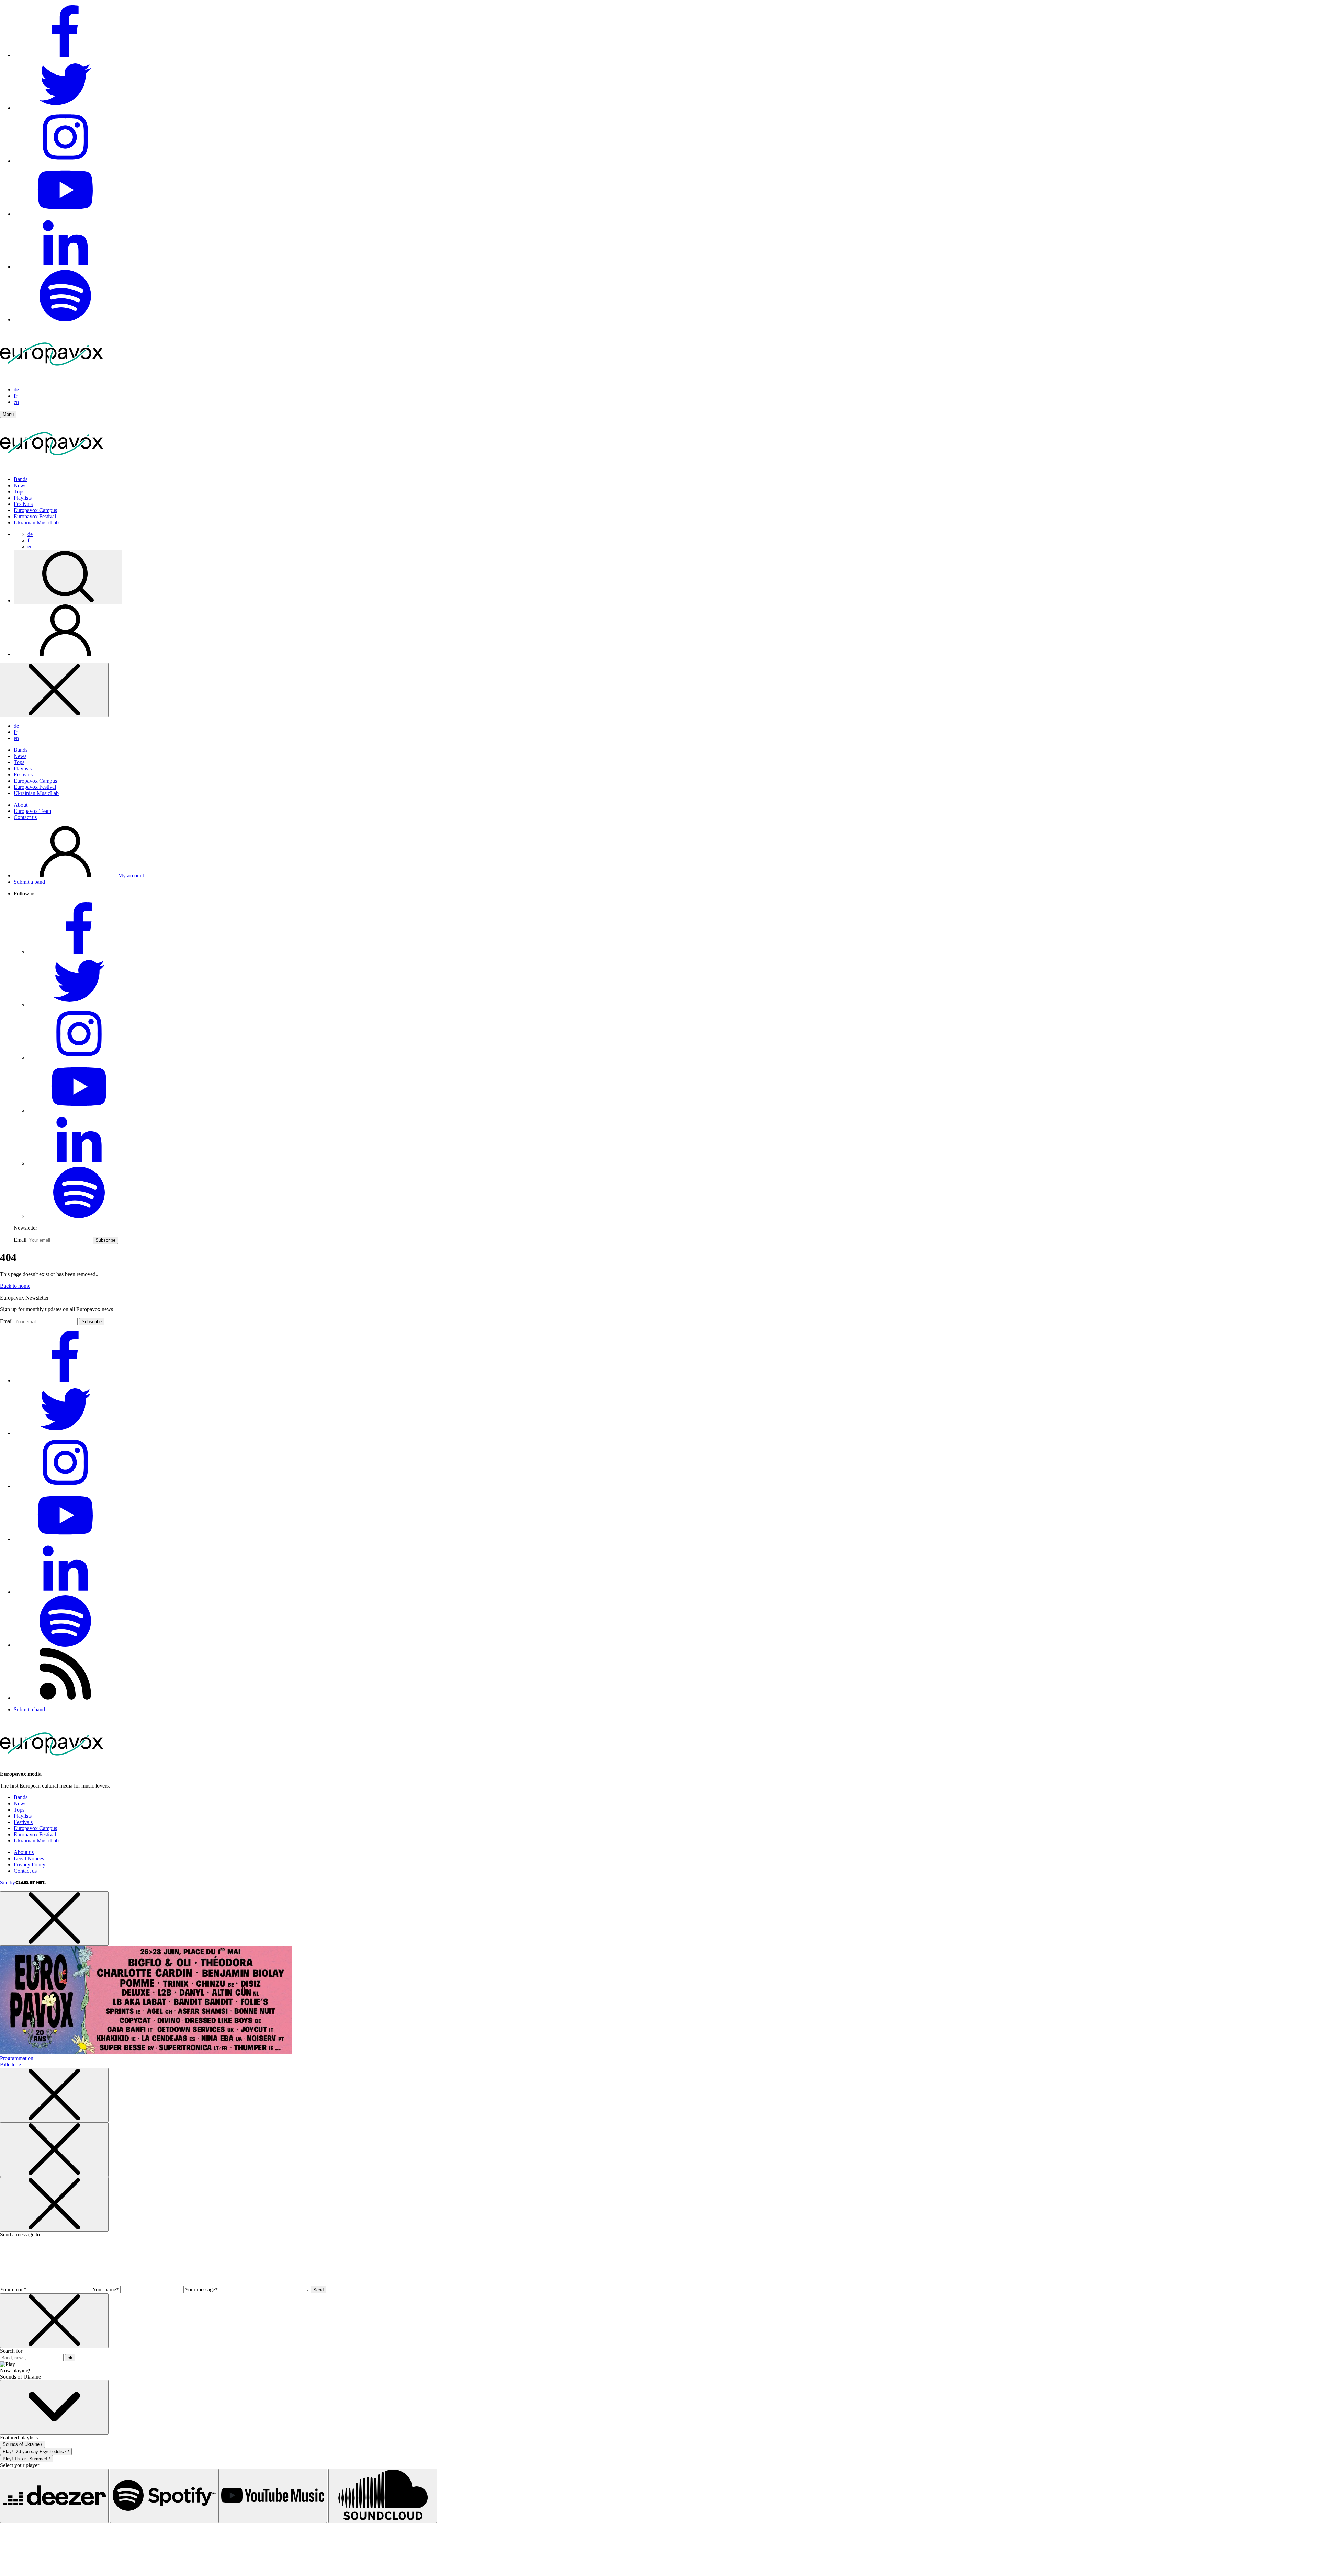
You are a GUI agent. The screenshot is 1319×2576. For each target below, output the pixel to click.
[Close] (54, 690)
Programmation (17, 2058)
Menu (8, 414)
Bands (21, 479)
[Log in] (65, 654)
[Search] (68, 577)
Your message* (201, 2289)
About (21, 805)
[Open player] (54, 2407)
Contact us (25, 817)
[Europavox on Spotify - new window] (65, 320)
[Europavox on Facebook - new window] (65, 55)
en (16, 402)
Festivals (23, 504)
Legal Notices (29, 1858)
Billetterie (10, 2064)
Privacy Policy (30, 1865)
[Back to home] (52, 468)
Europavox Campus (35, 510)
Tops (19, 492)
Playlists (23, 498)
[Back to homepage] (52, 378)
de (16, 390)
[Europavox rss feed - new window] (65, 1698)
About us (24, 1852)
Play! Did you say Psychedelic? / (36, 2452)
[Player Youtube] (273, 2496)
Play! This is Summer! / (26, 2459)
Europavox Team (32, 811)
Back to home (15, 1286)
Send (318, 2290)
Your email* (13, 2289)
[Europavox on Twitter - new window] (65, 108)
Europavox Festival (35, 516)
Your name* (106, 2289)
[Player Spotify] (164, 2496)
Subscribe (105, 1240)
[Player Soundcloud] (383, 2496)
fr (15, 396)
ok (70, 2358)
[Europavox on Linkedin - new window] (65, 267)
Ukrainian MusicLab (36, 523)
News (20, 485)
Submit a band (29, 882)
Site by (8, 1882)
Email (20, 1240)
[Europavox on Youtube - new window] (65, 214)
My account (130, 876)
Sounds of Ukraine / (22, 2444)
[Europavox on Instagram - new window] (65, 161)
